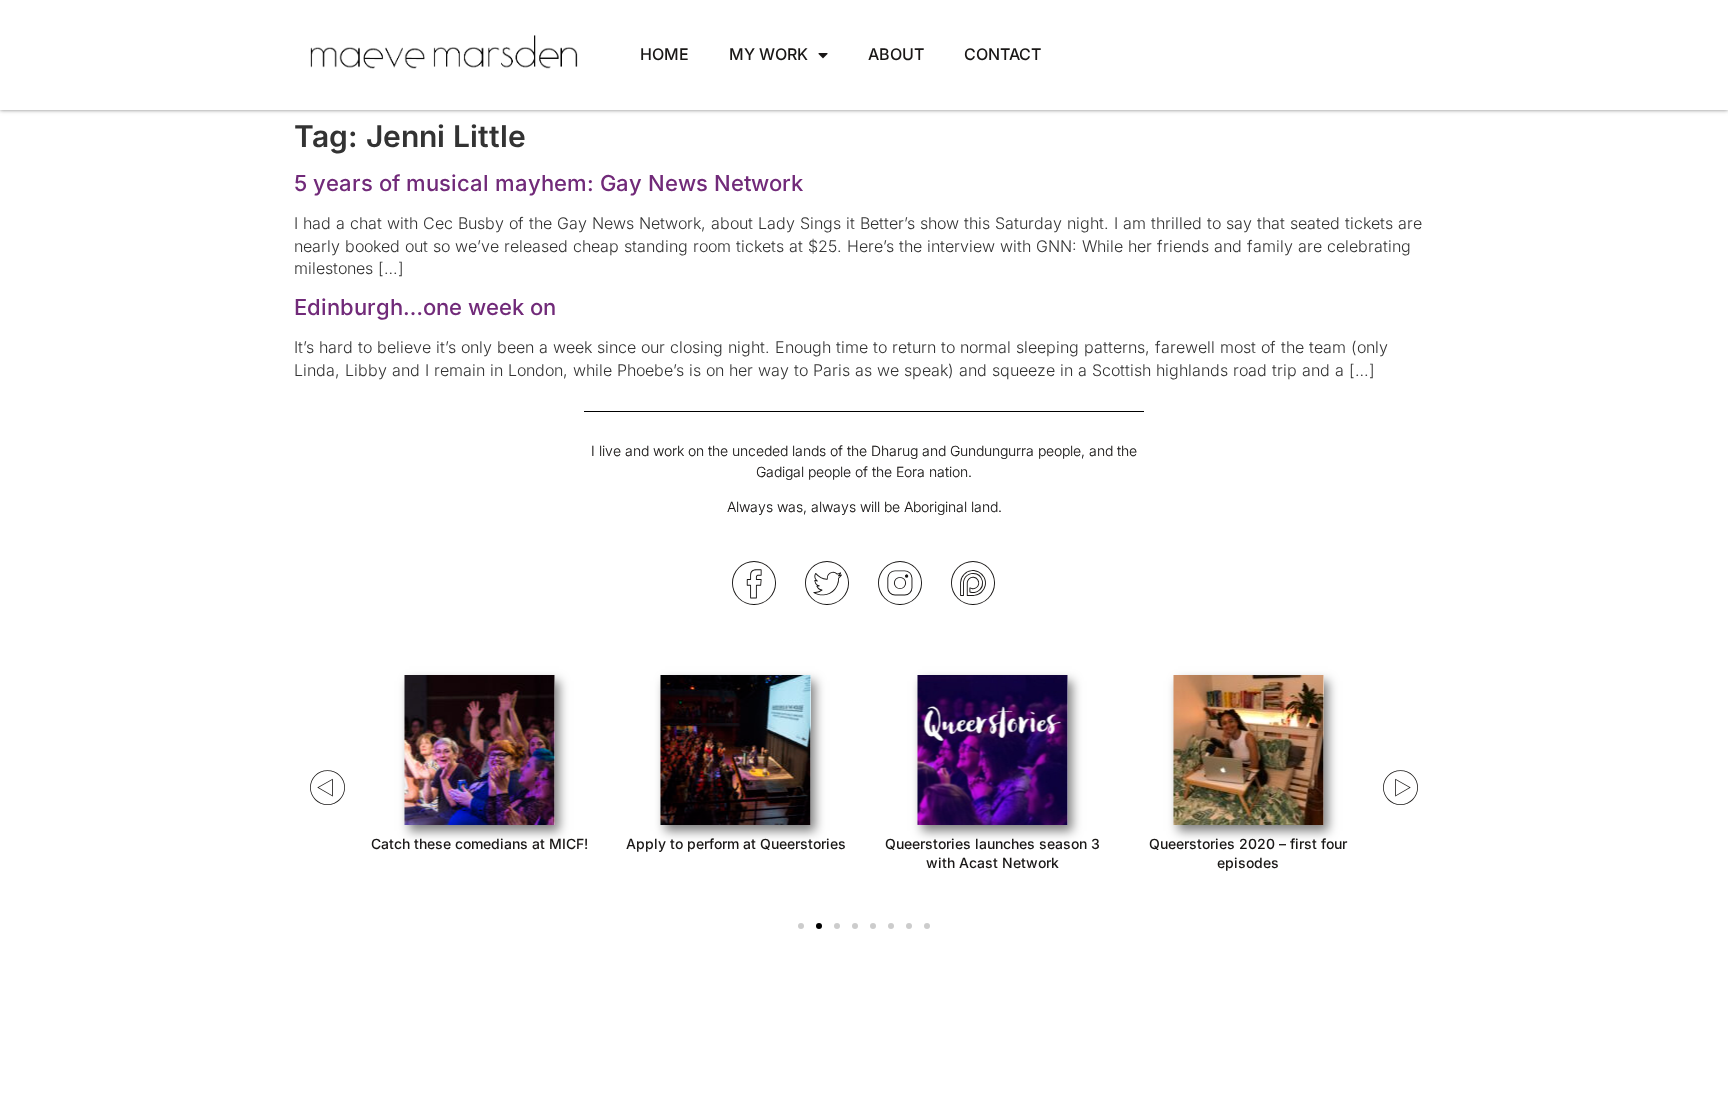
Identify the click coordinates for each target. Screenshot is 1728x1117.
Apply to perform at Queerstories (736, 843)
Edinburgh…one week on (425, 307)
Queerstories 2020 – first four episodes (1248, 852)
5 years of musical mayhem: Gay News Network (548, 183)
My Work (768, 54)
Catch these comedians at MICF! (479, 843)
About (896, 54)
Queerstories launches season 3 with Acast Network (992, 852)
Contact (1002, 54)
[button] (801, 926)
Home (664, 54)
